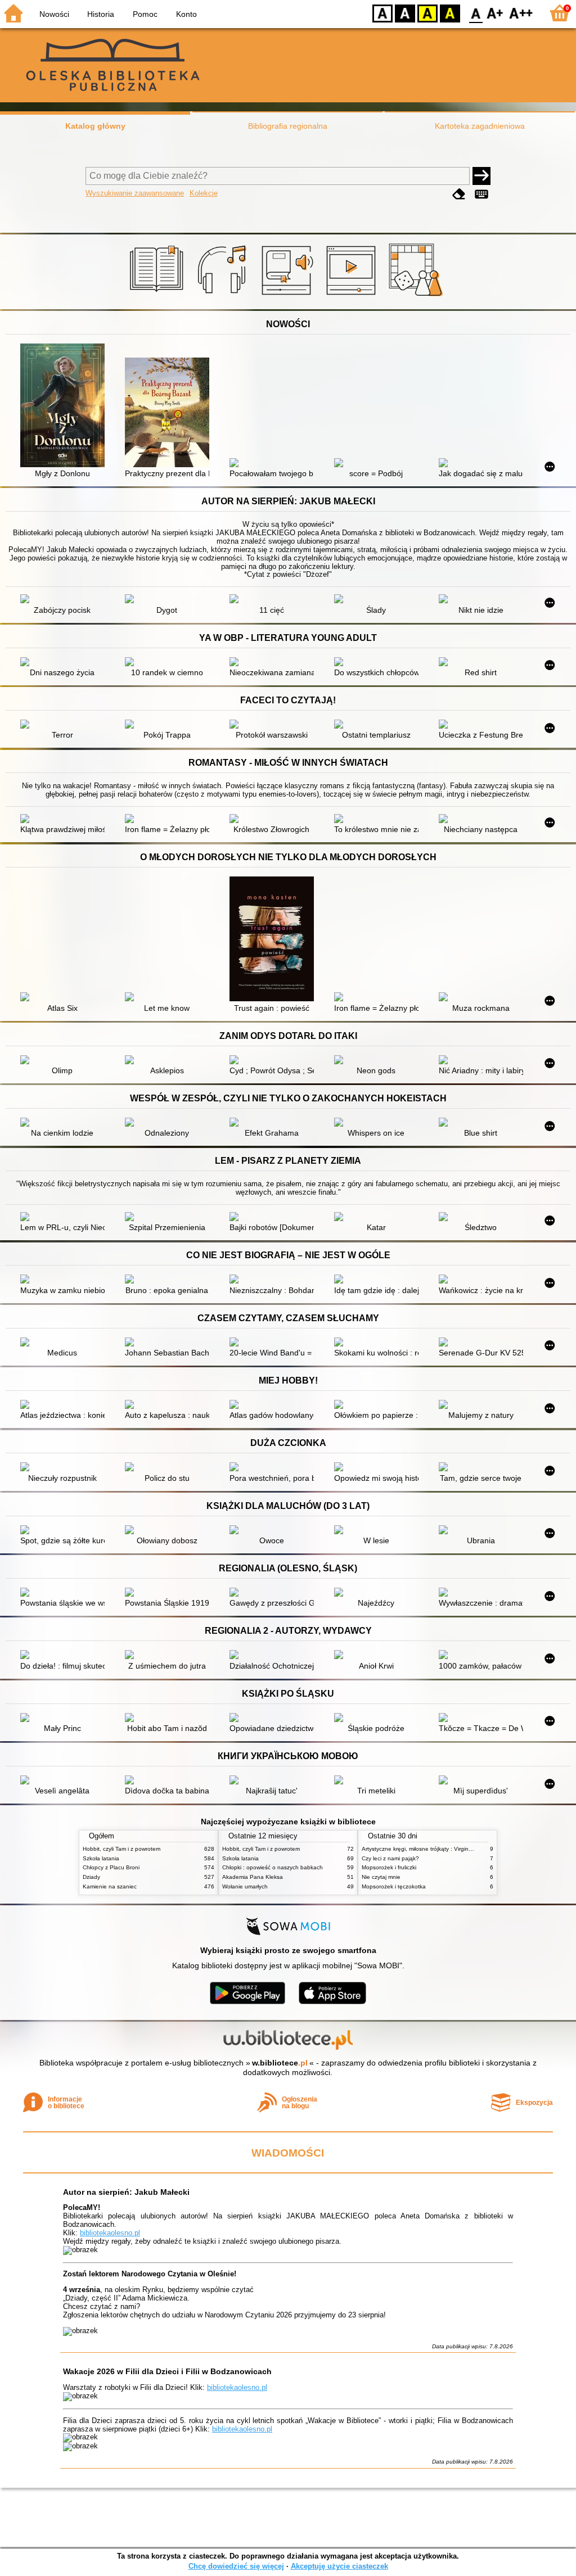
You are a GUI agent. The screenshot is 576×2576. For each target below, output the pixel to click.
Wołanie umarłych (245, 1886)
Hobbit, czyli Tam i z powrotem (121, 1849)
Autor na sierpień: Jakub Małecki (126, 2192)
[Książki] (158, 296)
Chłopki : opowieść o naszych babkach (273, 1867)
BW (405, 13)
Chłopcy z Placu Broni (111, 1867)
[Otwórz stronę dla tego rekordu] (65, 406)
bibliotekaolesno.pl (110, 2233)
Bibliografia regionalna (288, 126)
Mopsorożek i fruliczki (389, 1867)
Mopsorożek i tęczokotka (394, 1886)
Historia (101, 14)
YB (427, 13)
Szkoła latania (101, 1858)
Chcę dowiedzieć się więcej (236, 2566)
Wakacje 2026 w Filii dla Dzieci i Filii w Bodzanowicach (167, 2371)
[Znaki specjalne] (481, 194)
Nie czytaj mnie (381, 1877)
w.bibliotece (280, 2063)
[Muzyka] (224, 296)
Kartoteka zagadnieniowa (480, 126)
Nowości (54, 14)
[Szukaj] (481, 176)
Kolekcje (204, 193)
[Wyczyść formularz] (459, 194)
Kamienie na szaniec (110, 1886)
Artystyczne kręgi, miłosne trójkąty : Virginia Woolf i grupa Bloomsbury (451, 1849)
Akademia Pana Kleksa (253, 1877)
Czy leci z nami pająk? (390, 1858)
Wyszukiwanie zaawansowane (135, 193)
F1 (495, 13)
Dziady (91, 1877)
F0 (476, 13)
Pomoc (145, 14)
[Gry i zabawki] (418, 296)
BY (450, 13)
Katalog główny (95, 126)
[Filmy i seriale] (353, 296)
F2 (521, 13)
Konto (186, 14)
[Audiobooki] (288, 296)
